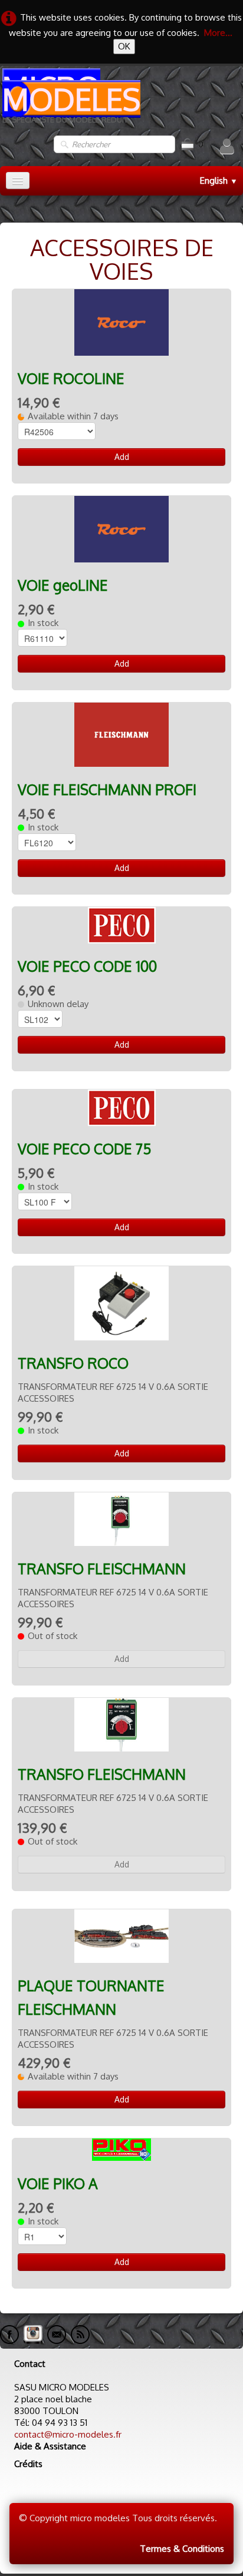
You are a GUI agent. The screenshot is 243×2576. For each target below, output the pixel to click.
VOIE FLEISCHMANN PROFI (107, 789)
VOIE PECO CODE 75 (84, 1149)
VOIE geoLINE (63, 585)
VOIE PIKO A (58, 2183)
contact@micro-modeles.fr (68, 2434)
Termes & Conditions (182, 2549)
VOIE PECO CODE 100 (87, 966)
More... (218, 33)
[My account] (227, 146)
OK (124, 46)
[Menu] (18, 181)
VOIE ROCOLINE (71, 378)
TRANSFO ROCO (73, 1363)
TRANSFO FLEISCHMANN (102, 1569)
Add (122, 457)
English (219, 181)
